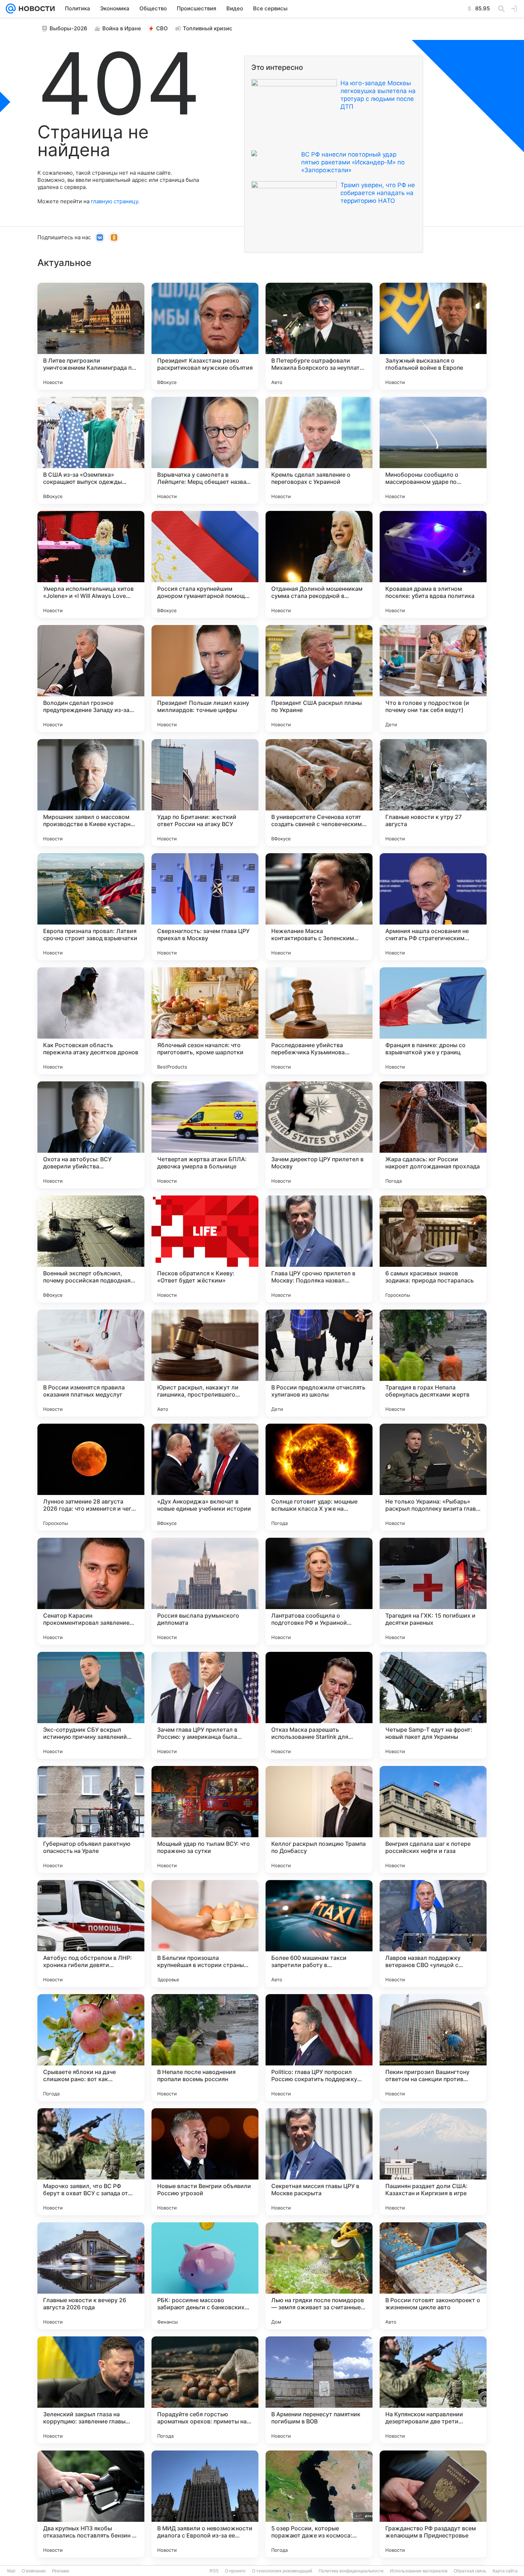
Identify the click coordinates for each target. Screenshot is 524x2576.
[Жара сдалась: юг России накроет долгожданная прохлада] (433, 1135)
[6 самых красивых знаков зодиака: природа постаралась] (433, 1249)
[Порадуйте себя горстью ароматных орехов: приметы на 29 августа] (205, 2390)
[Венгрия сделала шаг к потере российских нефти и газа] (433, 1819)
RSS (214, 2571)
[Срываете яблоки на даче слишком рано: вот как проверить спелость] (91, 2048)
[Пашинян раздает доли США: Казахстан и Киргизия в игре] (433, 2162)
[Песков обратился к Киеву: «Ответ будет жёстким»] (205, 1249)
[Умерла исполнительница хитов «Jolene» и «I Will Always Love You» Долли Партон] (91, 564)
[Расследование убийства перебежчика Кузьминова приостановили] (319, 1021)
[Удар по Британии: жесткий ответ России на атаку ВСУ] (205, 793)
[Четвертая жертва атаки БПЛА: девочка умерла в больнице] (205, 1135)
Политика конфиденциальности (351, 2571)
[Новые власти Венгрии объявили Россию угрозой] (205, 2162)
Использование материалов (419, 2571)
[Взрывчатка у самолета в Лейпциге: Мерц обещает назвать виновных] (205, 450)
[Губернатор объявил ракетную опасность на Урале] (91, 1819)
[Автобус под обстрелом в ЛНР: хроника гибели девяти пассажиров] (91, 1934)
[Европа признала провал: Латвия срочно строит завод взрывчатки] (91, 907)
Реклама (61, 2571)
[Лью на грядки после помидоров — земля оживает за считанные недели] (319, 2276)
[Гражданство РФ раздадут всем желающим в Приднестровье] (433, 2504)
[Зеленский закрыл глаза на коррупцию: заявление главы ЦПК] (91, 2390)
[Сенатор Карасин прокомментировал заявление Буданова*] (91, 1591)
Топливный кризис (208, 28)
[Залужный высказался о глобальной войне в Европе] (433, 336)
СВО (162, 28)
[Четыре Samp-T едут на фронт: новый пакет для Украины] (433, 1705)
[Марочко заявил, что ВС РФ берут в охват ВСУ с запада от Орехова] (91, 2162)
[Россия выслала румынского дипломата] (205, 1591)
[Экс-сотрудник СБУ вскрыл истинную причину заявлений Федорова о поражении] (91, 1705)
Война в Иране (122, 28)
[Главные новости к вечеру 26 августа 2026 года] (91, 2276)
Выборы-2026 (68, 28)
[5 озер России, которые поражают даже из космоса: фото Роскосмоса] (319, 2504)
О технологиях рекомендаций (282, 2571)
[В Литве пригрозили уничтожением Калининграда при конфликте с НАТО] (91, 336)
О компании (34, 2571)
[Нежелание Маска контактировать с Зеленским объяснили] (319, 907)
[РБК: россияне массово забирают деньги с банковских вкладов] (205, 2276)
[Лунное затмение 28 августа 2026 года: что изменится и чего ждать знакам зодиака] (91, 1477)
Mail (11, 2571)
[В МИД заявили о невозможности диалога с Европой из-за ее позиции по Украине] (205, 2504)
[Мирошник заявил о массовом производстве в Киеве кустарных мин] (91, 793)
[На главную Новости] (35, 9)
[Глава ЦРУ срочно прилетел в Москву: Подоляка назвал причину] (319, 1249)
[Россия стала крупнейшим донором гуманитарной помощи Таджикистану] (205, 564)
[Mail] (11, 9)
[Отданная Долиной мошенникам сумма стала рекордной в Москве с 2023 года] (319, 564)
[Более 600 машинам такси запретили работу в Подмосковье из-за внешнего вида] (319, 1934)
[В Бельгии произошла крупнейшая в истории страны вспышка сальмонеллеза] (205, 1934)
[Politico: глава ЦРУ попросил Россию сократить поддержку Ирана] (319, 2048)
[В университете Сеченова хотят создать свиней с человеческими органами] (319, 793)
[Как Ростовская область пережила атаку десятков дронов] (91, 1021)
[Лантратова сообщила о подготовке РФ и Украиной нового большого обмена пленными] (319, 1591)
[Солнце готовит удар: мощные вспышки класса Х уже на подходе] (319, 1477)
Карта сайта (505, 2571)
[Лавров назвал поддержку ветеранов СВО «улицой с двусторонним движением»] (433, 1934)
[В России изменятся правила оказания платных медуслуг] (91, 1363)
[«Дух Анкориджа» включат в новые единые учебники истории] (205, 1477)
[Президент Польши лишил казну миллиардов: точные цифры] (205, 678)
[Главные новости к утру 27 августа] (433, 793)
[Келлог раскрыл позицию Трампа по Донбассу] (319, 1819)
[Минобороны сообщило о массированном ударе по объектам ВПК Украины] (433, 450)
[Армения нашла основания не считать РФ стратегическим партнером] (433, 907)
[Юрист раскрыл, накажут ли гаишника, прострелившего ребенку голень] (205, 1363)
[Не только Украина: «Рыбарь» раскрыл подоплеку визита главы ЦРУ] (433, 1477)
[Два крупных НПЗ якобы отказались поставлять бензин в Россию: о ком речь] (91, 2504)
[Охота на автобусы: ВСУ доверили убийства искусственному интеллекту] (91, 1135)
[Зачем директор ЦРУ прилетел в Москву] (319, 1135)
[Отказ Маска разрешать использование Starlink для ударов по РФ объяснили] (319, 1705)
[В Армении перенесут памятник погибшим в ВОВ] (319, 2390)
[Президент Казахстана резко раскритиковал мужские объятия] (205, 336)
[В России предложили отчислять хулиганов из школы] (319, 1363)
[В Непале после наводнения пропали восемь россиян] (205, 2048)
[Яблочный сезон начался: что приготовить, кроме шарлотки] (205, 1021)
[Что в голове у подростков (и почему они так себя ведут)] (433, 678)
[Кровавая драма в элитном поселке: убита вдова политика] (433, 564)
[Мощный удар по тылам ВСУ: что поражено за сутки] (205, 1819)
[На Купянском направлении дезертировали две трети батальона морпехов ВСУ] (433, 2390)
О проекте (235, 2571)
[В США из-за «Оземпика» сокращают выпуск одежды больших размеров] (91, 450)
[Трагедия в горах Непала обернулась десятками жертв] (433, 1363)
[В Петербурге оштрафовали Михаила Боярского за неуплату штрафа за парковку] (319, 336)
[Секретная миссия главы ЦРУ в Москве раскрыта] (319, 2162)
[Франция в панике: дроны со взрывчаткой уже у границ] (433, 1021)
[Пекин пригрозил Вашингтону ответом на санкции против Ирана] (433, 2048)
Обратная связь (470, 2571)
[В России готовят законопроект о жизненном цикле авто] (433, 2276)
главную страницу (114, 201)
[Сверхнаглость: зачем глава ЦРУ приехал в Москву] (205, 907)
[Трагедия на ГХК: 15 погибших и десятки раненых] (433, 1591)
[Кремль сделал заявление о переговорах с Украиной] (319, 450)
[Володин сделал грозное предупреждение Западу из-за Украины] (91, 678)
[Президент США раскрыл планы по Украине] (319, 678)
